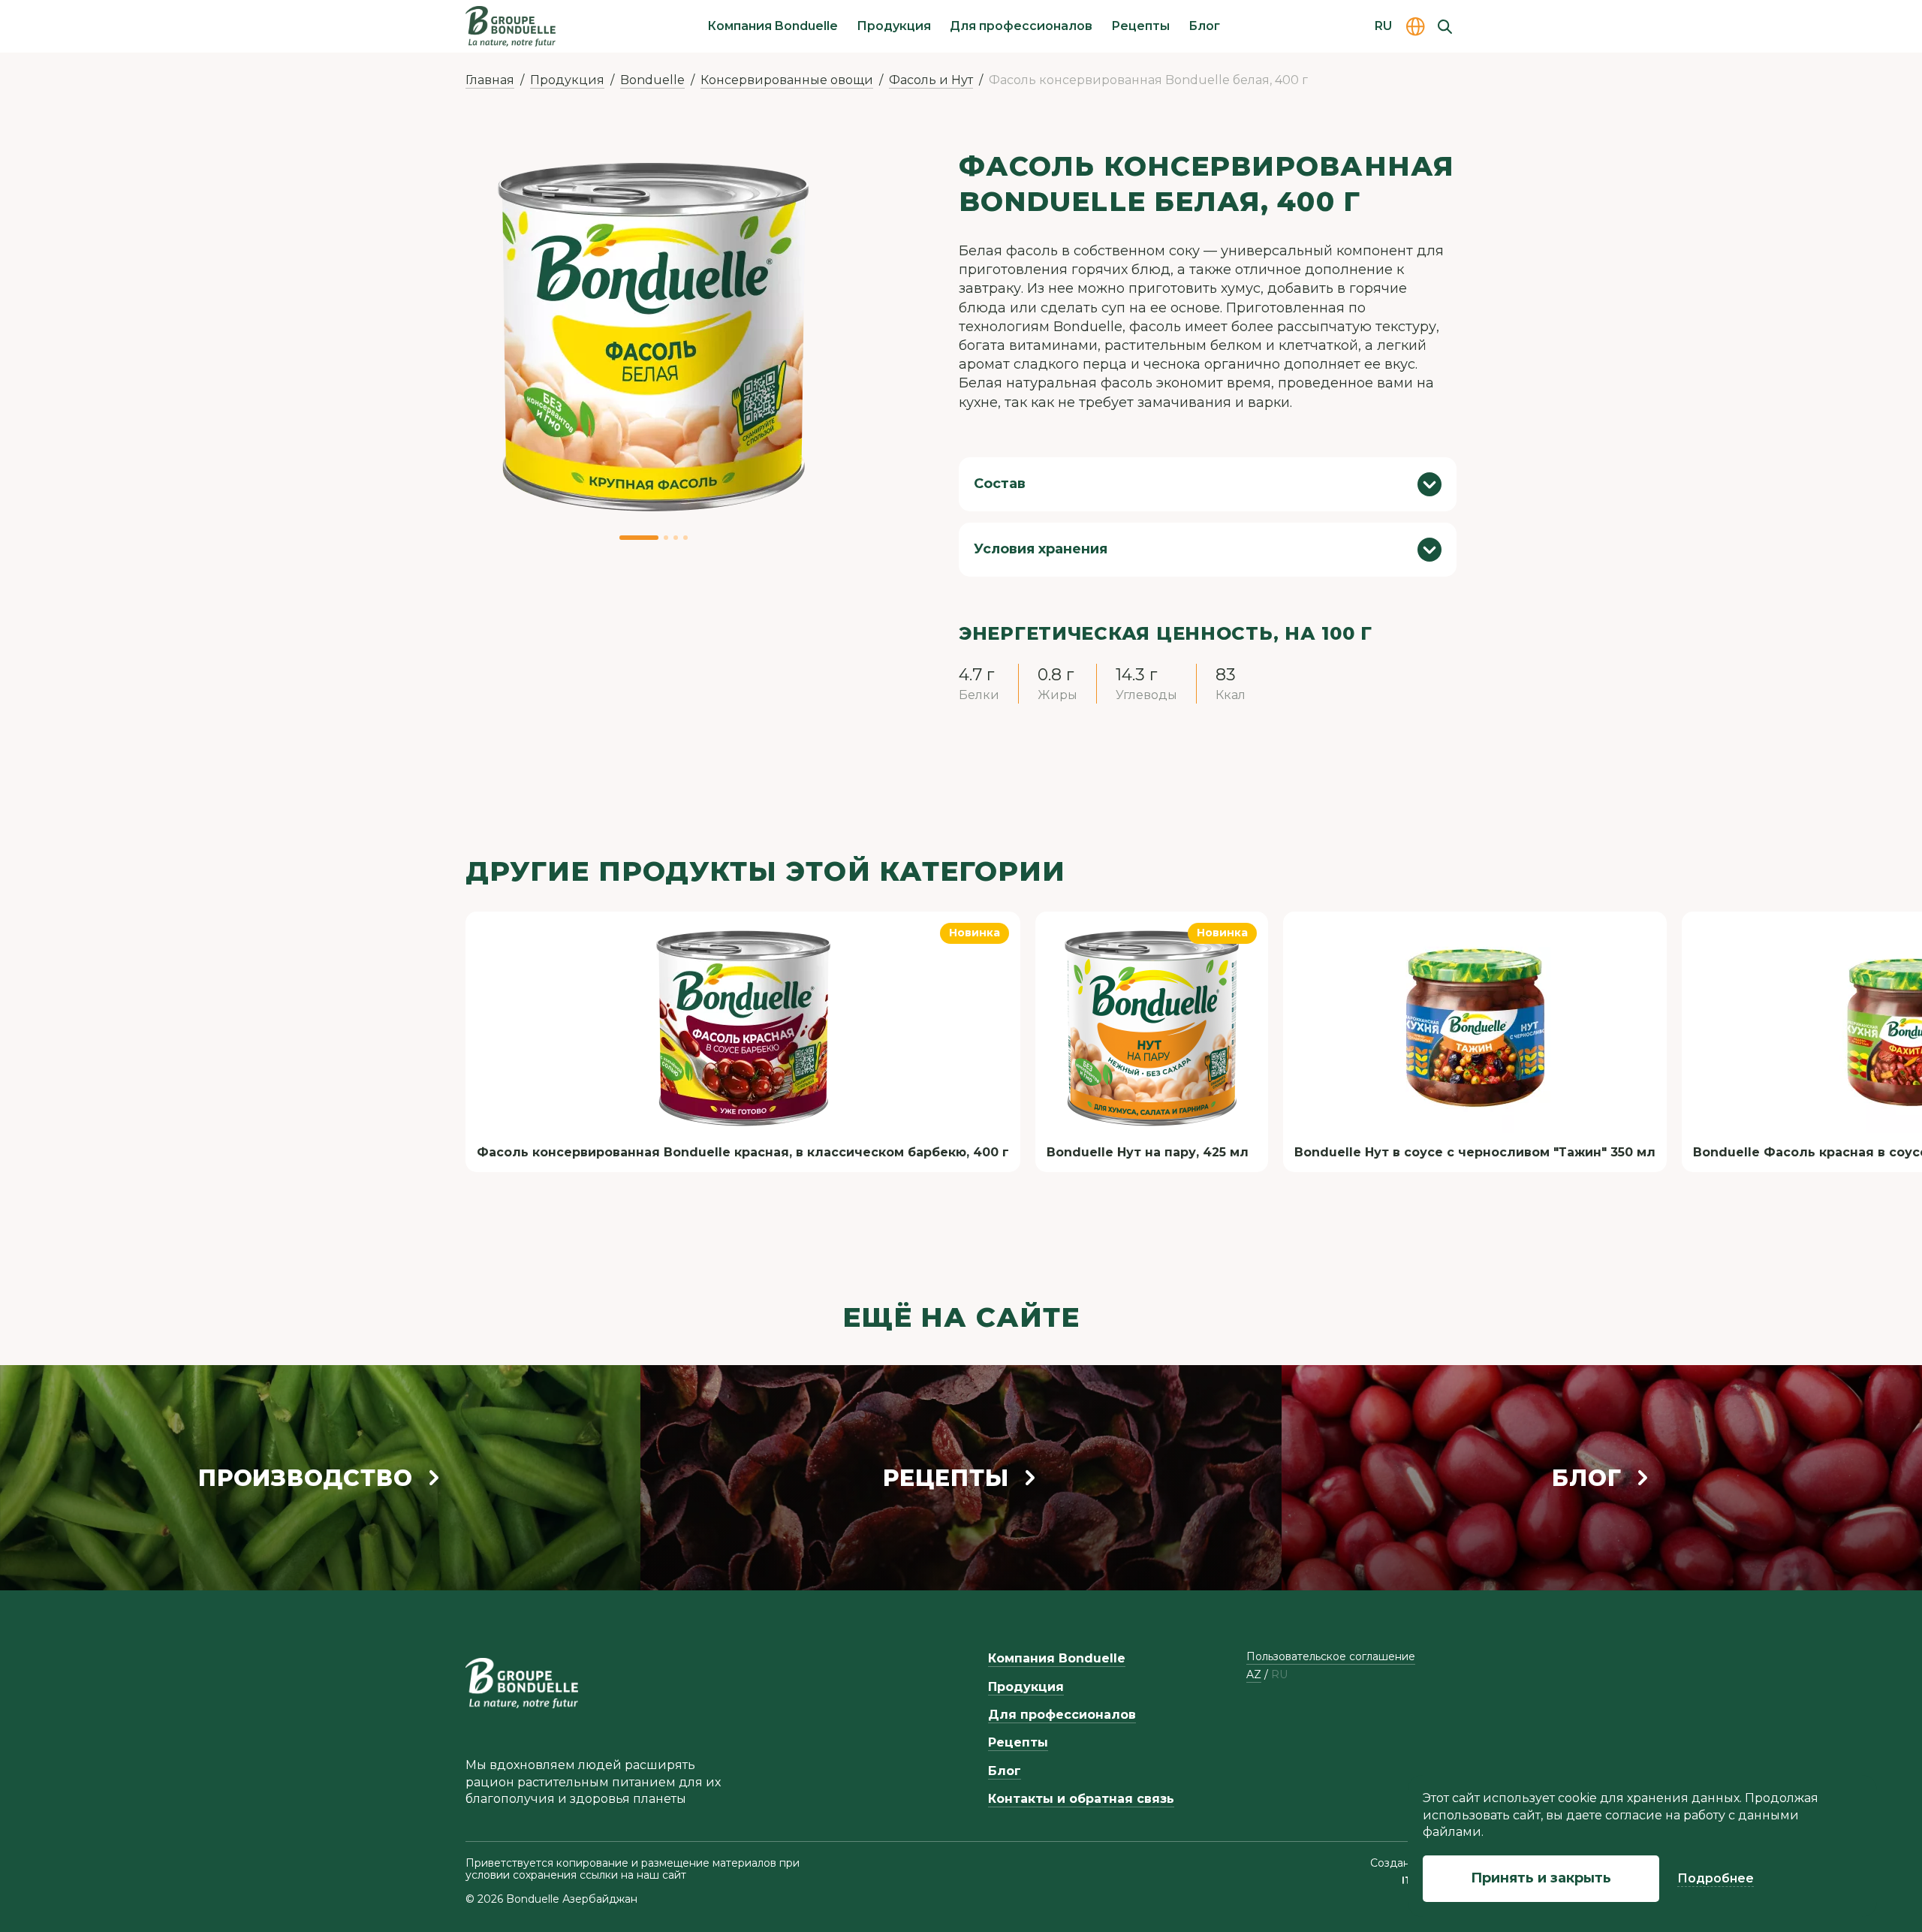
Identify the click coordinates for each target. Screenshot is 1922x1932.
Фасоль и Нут (931, 80)
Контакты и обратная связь (1081, 1799)
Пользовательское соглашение (1331, 1656)
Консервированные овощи (787, 80)
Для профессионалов (1021, 26)
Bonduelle (652, 80)
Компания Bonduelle (773, 26)
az (1254, 1675)
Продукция (894, 26)
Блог (1204, 26)
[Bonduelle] (522, 1683)
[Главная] (511, 26)
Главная (490, 80)
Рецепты (1140, 26)
